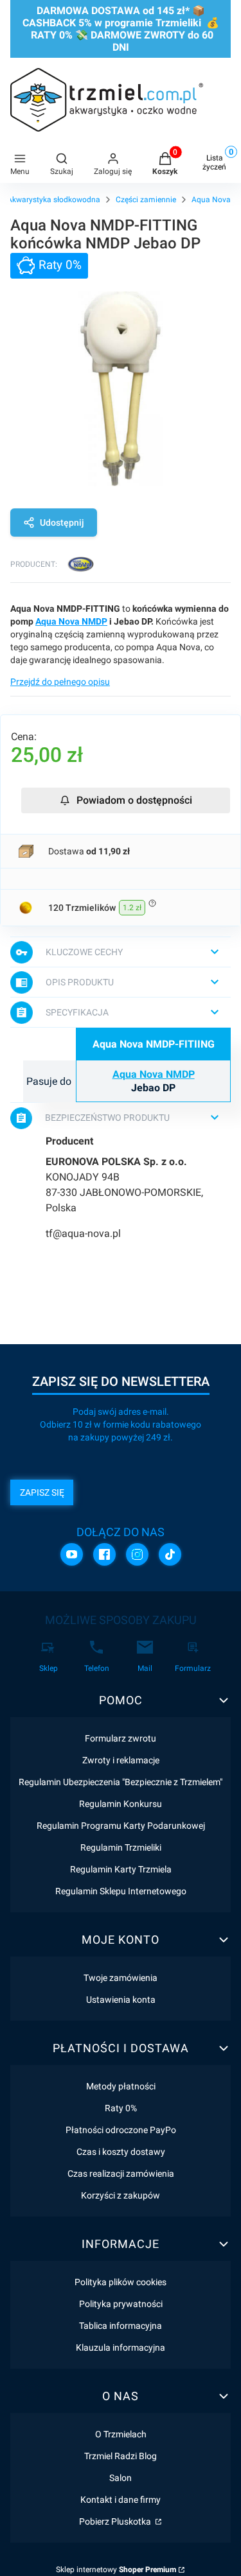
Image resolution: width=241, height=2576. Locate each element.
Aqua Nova (211, 200)
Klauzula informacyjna (121, 2347)
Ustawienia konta (121, 2000)
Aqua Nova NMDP (71, 621)
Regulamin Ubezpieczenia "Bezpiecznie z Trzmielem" (121, 1782)
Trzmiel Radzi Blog (121, 2456)
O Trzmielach (121, 2434)
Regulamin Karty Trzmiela (121, 1869)
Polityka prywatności (121, 2304)
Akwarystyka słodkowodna (54, 200)
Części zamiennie (146, 200)
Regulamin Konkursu (121, 1804)
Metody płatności (121, 2086)
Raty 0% (121, 2108)
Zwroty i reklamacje (121, 1760)
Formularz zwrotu (121, 1738)
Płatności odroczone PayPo (121, 2130)
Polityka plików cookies (121, 2282)
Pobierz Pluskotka (116, 2521)
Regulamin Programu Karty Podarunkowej (121, 1826)
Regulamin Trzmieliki (121, 1847)
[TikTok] (170, 1554)
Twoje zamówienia (121, 1978)
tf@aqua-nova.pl (83, 1233)
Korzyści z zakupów (121, 2195)
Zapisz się (42, 1492)
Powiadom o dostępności (134, 800)
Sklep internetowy (116, 2570)
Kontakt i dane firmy (121, 2500)
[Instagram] (137, 1554)
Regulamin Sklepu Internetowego (121, 1891)
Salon (121, 2478)
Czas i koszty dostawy (121, 2152)
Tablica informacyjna (121, 2326)
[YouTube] (72, 1554)
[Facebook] (104, 1554)
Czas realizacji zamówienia (121, 2174)
